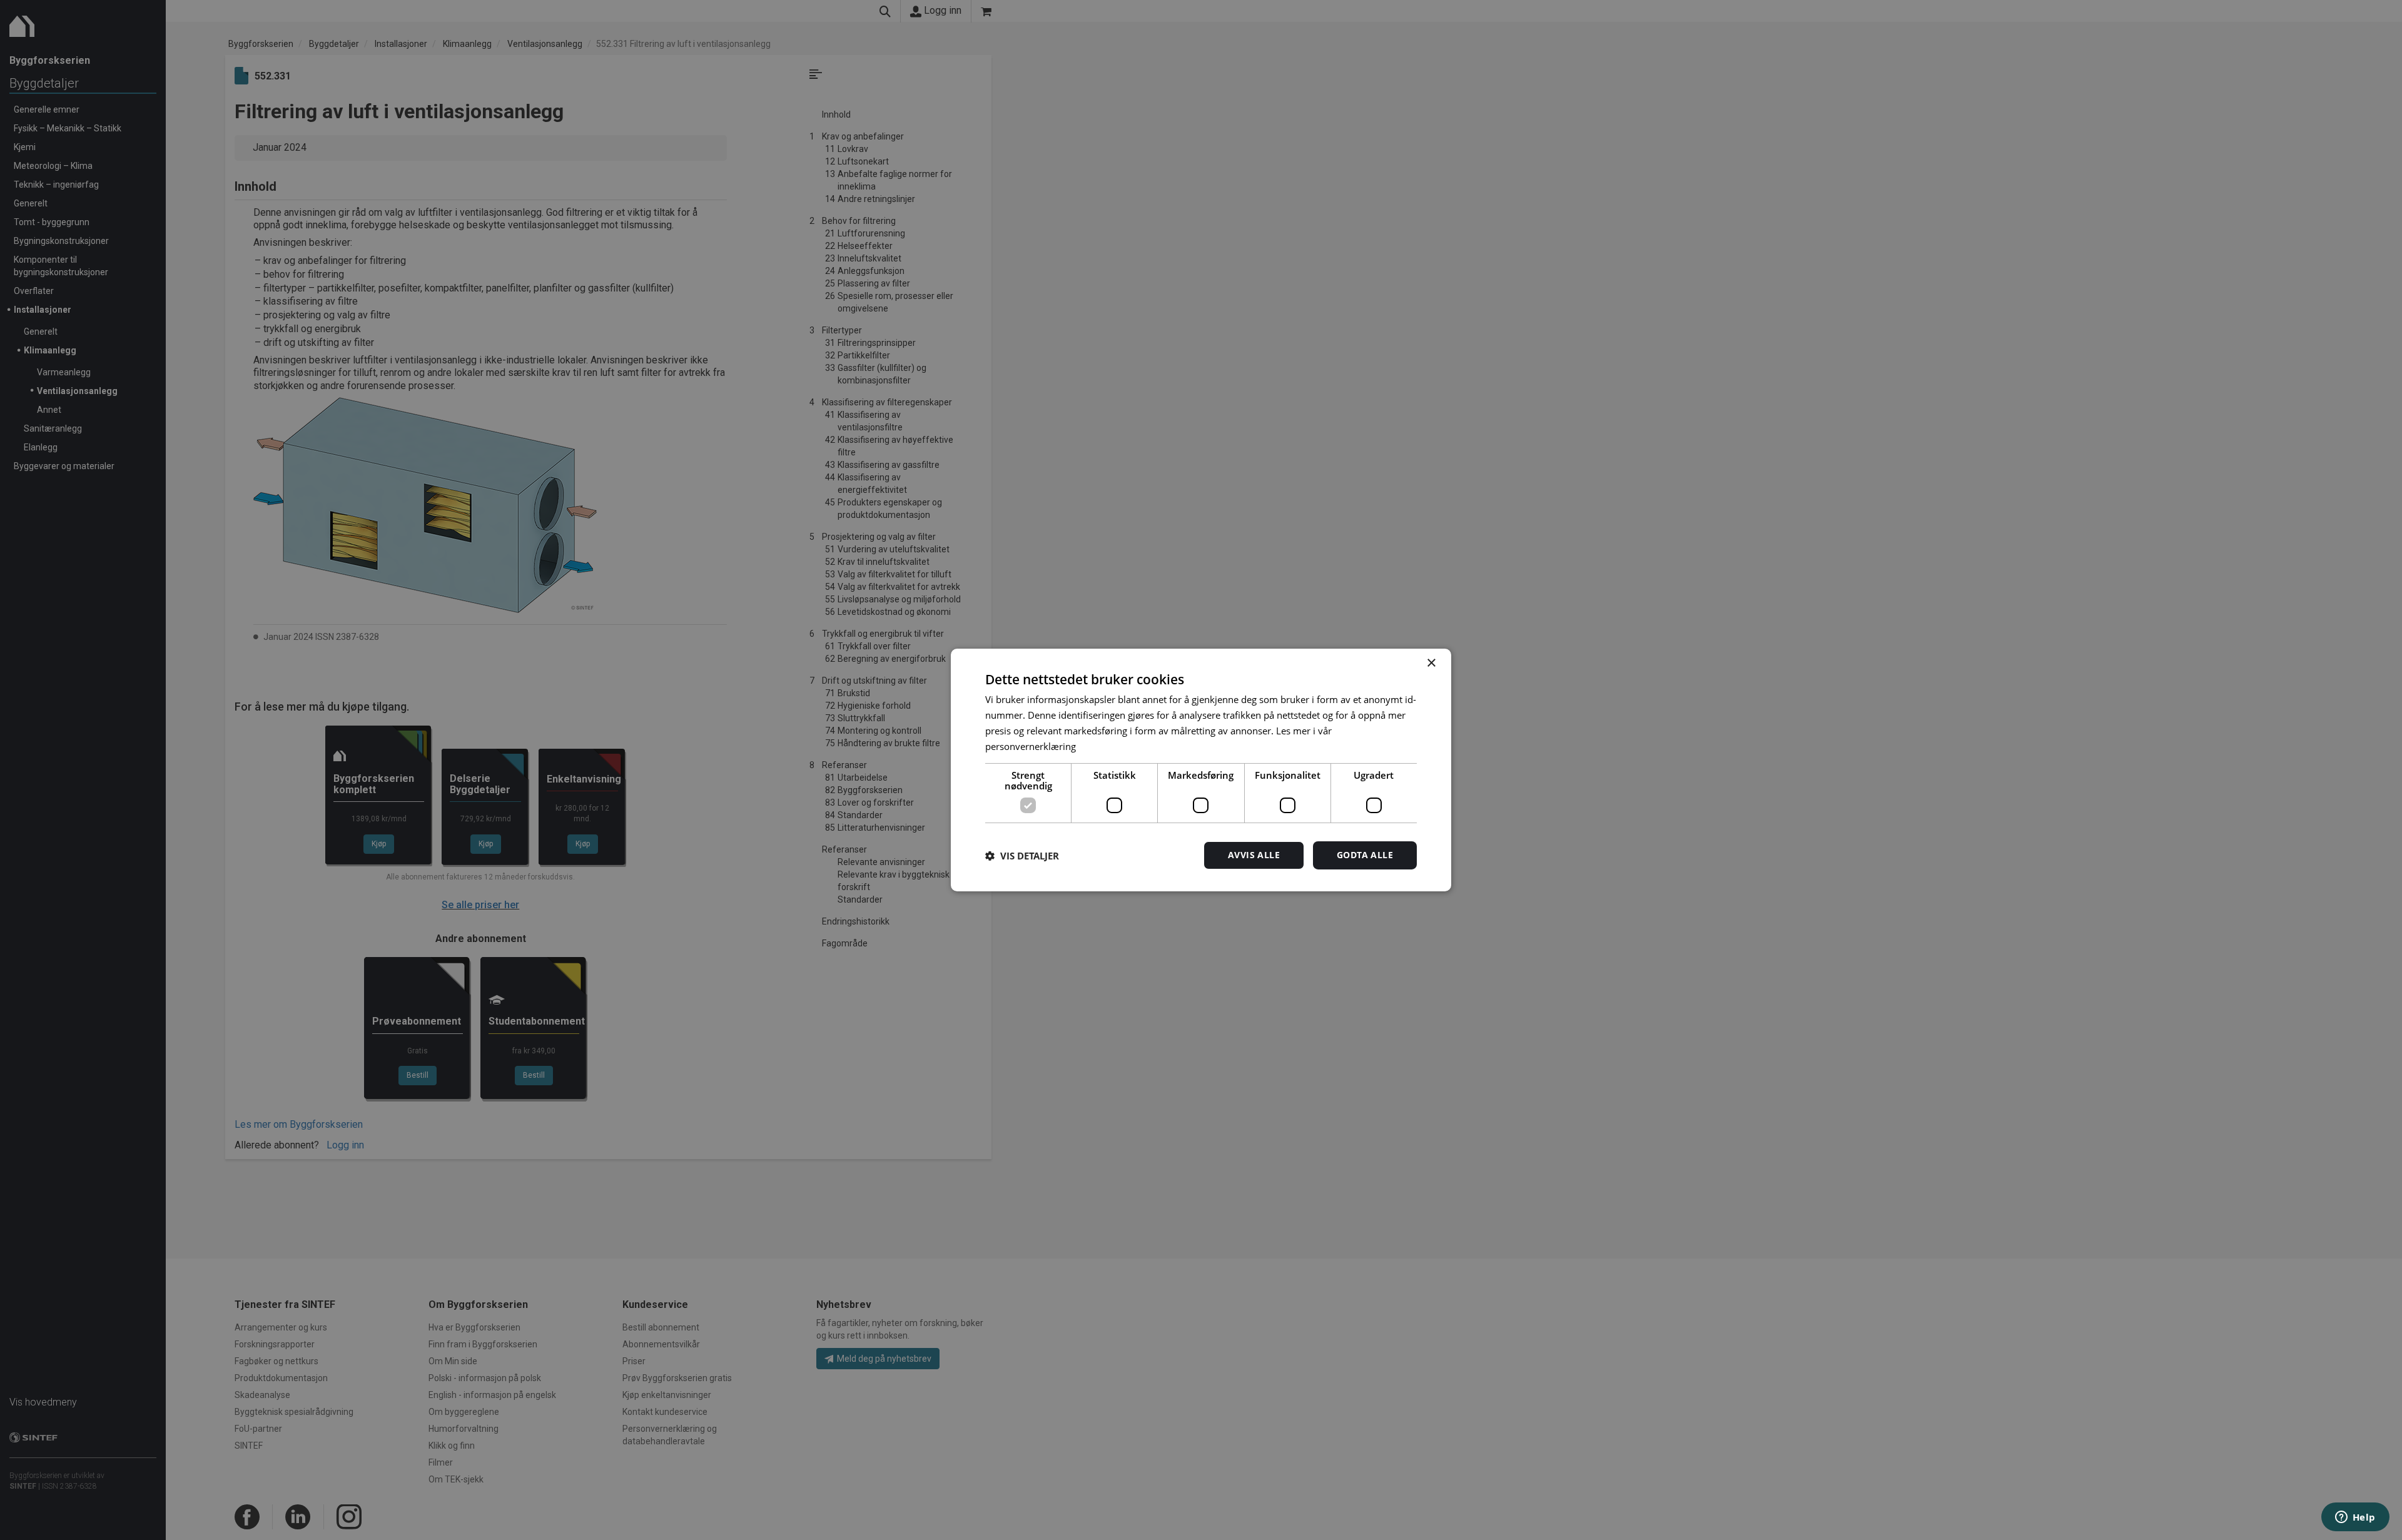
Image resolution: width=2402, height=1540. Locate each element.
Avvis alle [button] (1254, 855)
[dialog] (1201, 770)
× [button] (1431, 663)
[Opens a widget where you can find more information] (2355, 1518)
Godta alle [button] (1365, 855)
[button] (1022, 856)
